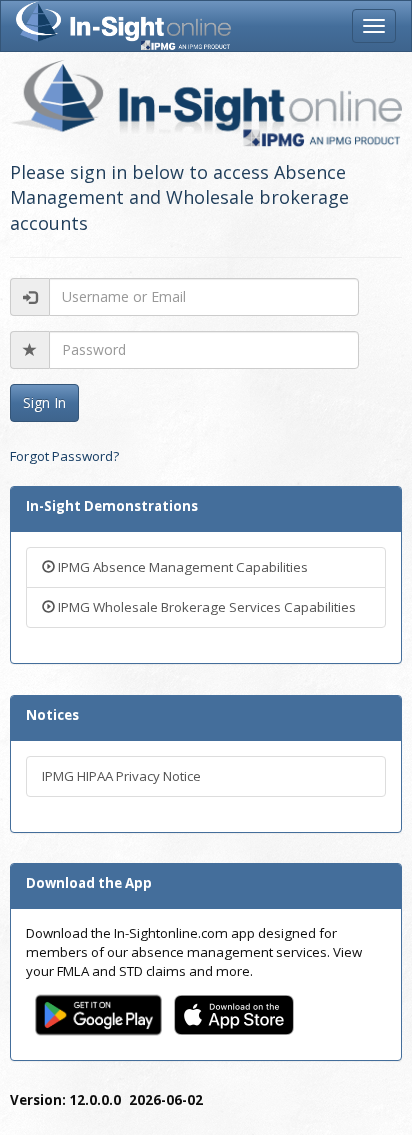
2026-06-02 (166, 1100)
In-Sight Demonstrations (112, 506)
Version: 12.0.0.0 (65, 1100)
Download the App (89, 883)
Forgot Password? (64, 456)
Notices (52, 715)
